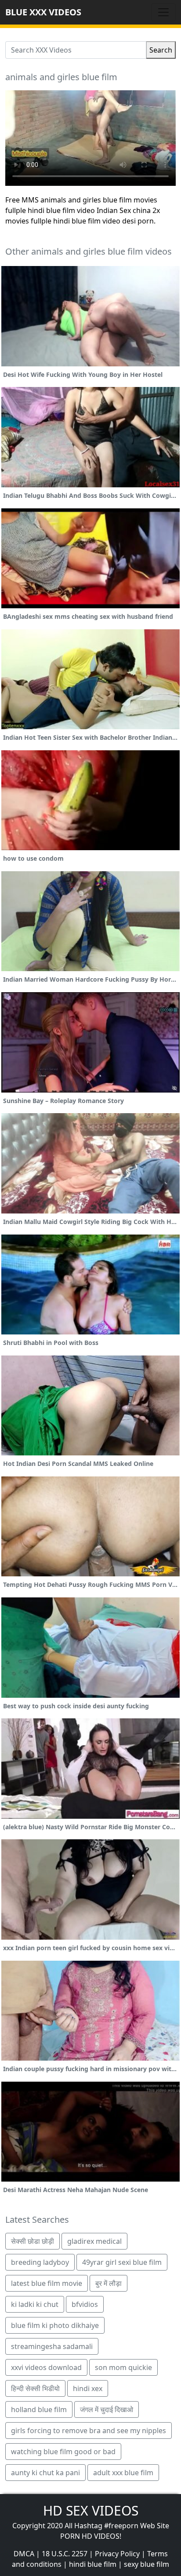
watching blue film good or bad (63, 2452)
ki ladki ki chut (35, 2304)
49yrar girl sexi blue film (122, 2262)
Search (161, 50)
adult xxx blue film (123, 2473)
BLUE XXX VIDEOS (43, 12)
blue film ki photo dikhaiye (55, 2325)
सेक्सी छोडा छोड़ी (33, 2241)
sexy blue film (147, 2564)
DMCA (24, 2554)
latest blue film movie (47, 2283)
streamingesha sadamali (52, 2346)
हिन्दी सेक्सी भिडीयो (35, 2388)
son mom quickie (123, 2367)
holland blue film (39, 2409)
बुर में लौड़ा (109, 2283)
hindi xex (88, 2388)
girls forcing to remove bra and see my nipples (89, 2431)
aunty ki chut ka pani (45, 2473)
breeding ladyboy (40, 2262)
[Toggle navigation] (163, 12)
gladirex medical (94, 2241)
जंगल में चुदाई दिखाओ (107, 2409)
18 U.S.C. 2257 (65, 2554)
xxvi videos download (46, 2367)
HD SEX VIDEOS (91, 2510)
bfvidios (85, 2304)
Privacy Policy (117, 2554)
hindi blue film (93, 2564)
